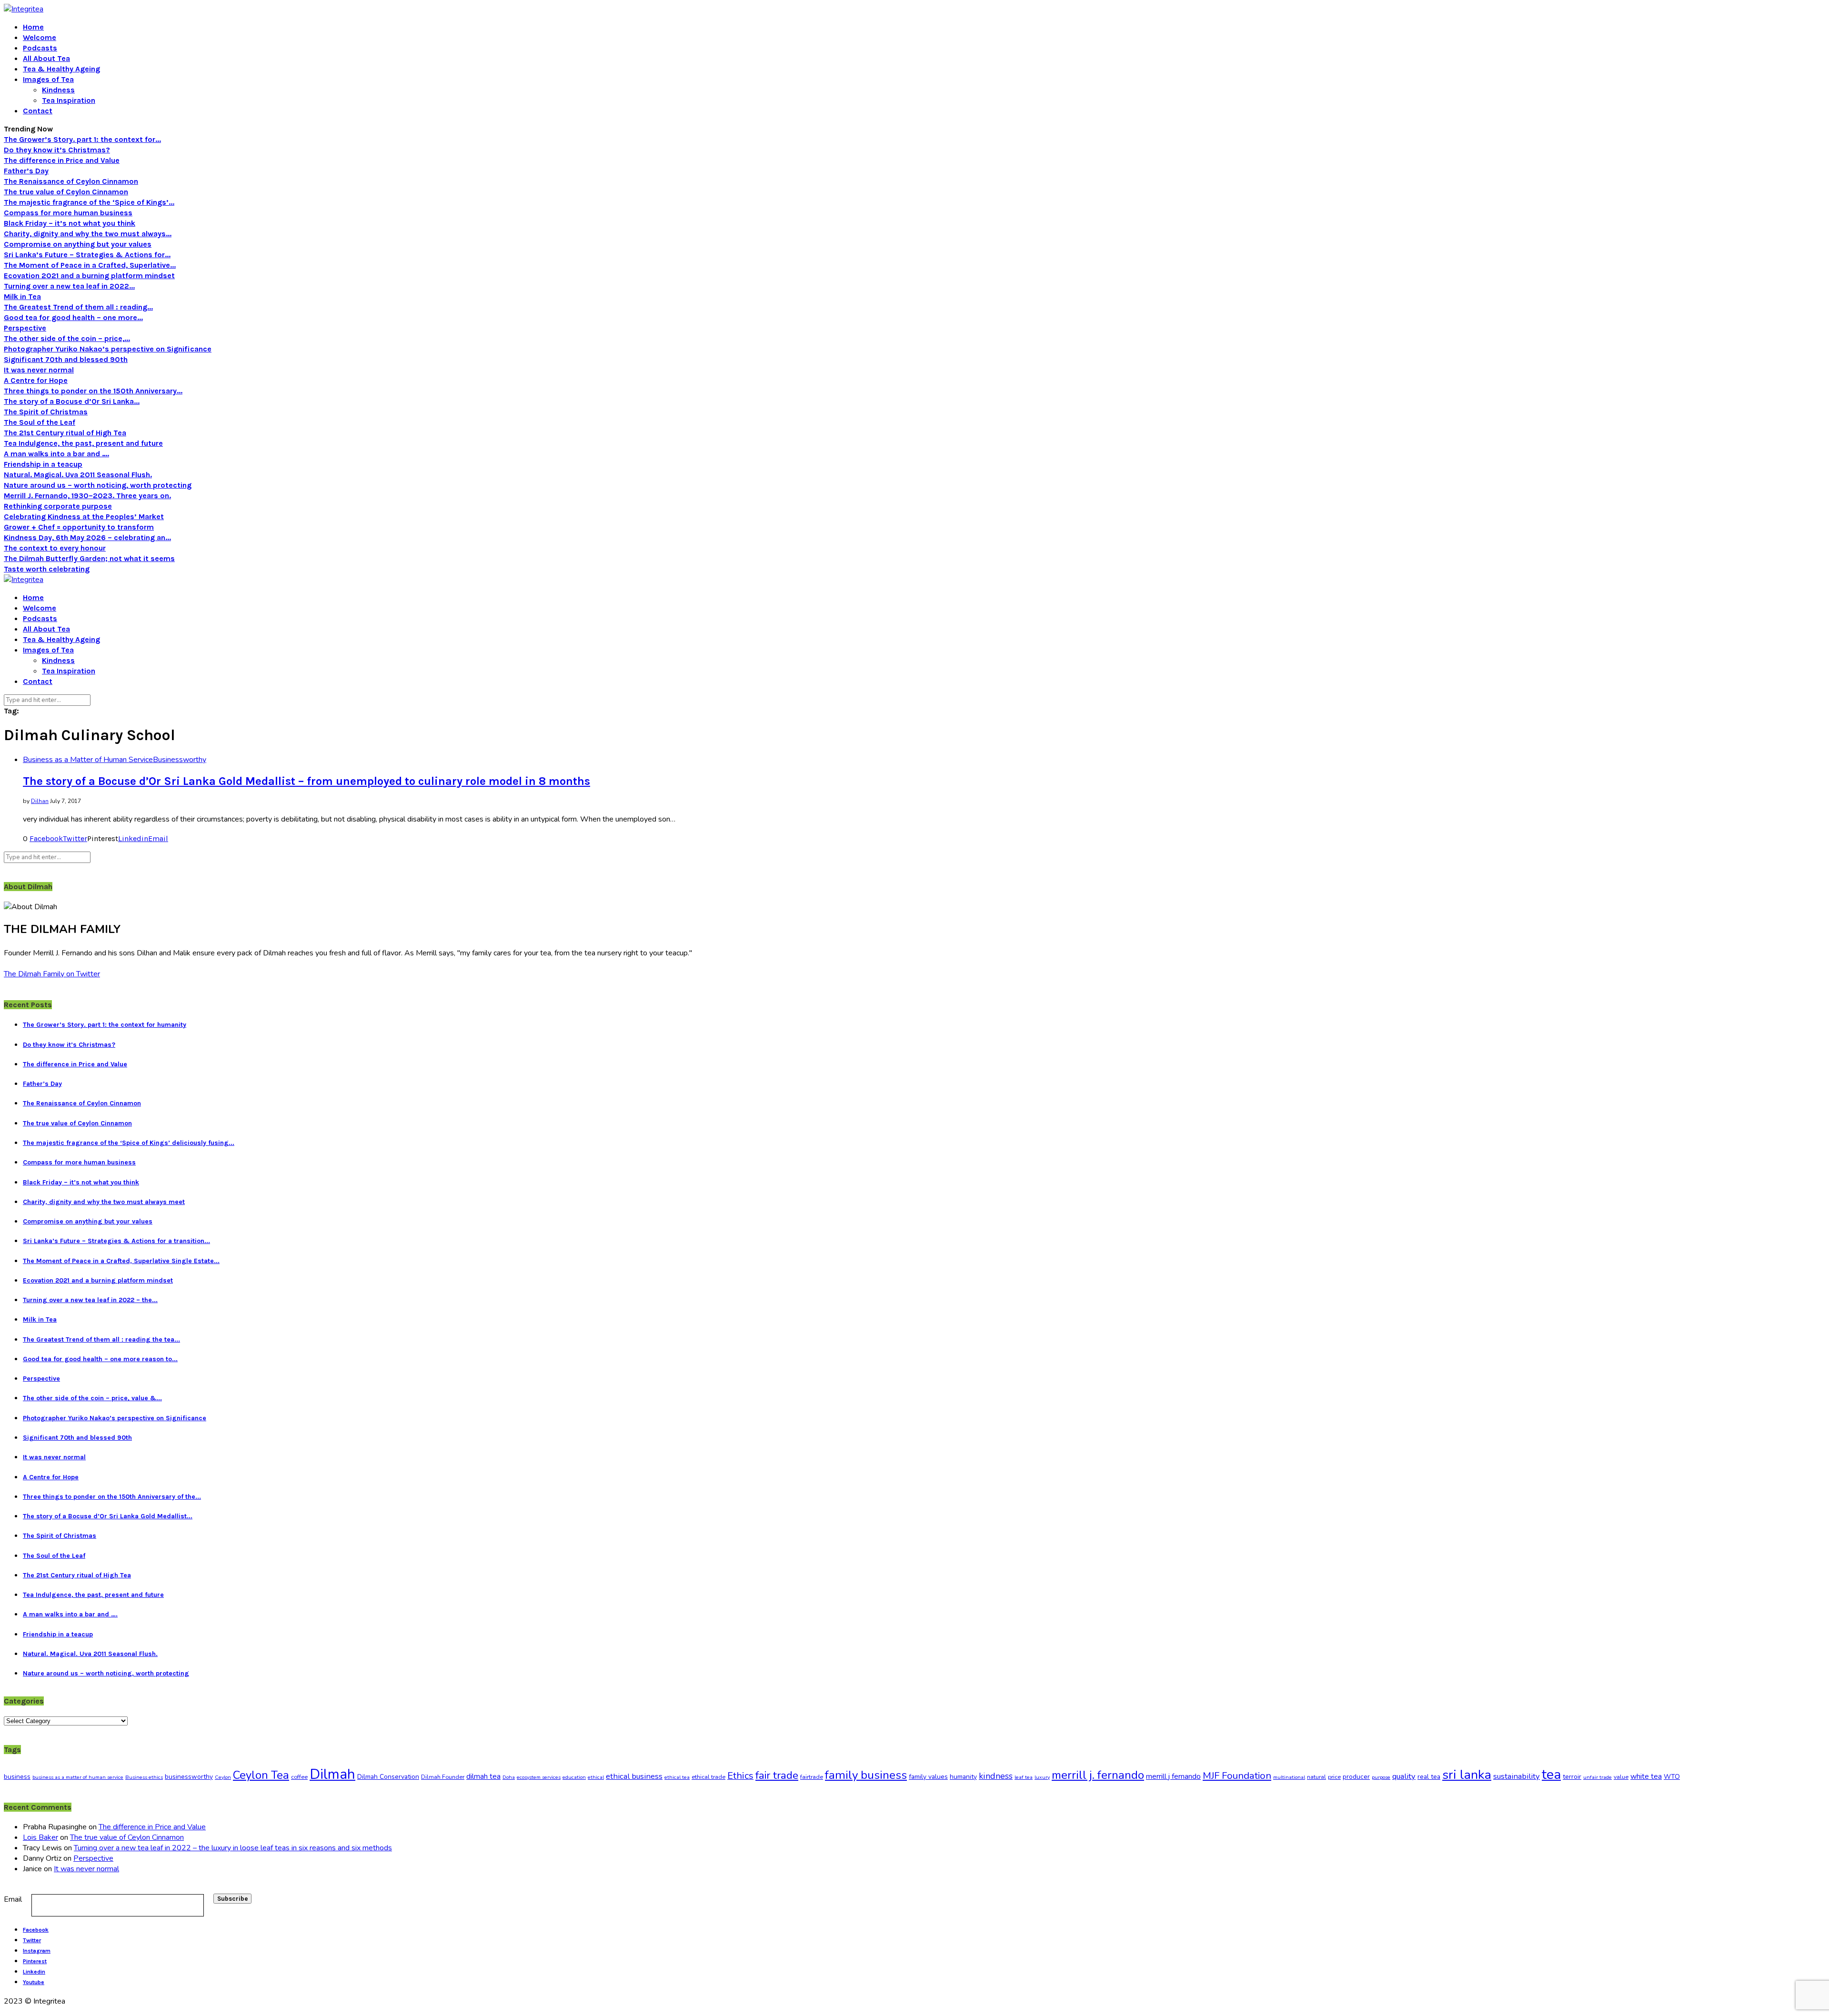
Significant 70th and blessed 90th (66, 359)
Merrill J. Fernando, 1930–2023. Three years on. (87, 496)
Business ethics (144, 1777)
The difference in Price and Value (62, 160)
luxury (1042, 1777)
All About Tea (46, 58)
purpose (1381, 1777)
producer (1356, 1777)
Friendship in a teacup (43, 464)
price (1334, 1777)
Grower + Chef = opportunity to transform (79, 527)
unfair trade (1598, 1777)
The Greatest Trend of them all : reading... (78, 307)
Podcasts (40, 48)
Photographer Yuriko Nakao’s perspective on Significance (108, 349)
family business (866, 1775)
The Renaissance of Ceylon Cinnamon (71, 181)
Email (13, 1899)
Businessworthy (180, 760)
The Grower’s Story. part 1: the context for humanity (105, 1025)
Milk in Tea (22, 296)
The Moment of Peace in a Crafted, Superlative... (90, 265)
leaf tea (1024, 1777)
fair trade (777, 1775)
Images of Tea (48, 79)
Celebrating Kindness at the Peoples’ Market (84, 517)
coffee (299, 1777)
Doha (509, 1777)
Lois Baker (40, 1837)
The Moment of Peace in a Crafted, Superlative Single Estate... (121, 1261)
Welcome (40, 37)
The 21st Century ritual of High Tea (65, 433)
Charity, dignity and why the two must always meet (104, 1202)
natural (1316, 1777)
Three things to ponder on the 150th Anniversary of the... (112, 1497)
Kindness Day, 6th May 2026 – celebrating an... (87, 537)
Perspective (25, 328)
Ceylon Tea (261, 1775)
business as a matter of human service (78, 1777)
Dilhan (40, 801)
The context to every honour (55, 548)
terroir (1572, 1777)
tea (1551, 1775)
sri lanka (1467, 1775)
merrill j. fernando (1098, 1775)
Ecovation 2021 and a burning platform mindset (89, 276)
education (574, 1777)
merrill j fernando (1173, 1776)
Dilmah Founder (443, 1777)
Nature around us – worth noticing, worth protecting (98, 485)
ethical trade (708, 1777)
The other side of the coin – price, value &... (92, 1398)
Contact (38, 111)
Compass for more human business (68, 213)
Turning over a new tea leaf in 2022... (69, 286)
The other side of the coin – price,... (67, 338)
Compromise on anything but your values (78, 244)
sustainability (1517, 1776)
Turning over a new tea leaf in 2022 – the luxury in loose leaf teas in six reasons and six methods (233, 1848)
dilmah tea (483, 1776)
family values (928, 1777)
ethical (596, 1777)
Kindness (58, 90)
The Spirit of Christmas (46, 412)
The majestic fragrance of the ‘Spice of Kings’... (89, 202)
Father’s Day (26, 171)
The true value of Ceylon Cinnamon (66, 192)
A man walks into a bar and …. (56, 454)
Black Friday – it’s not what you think (70, 223)
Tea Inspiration (69, 100)
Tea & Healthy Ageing (61, 69)
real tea (1429, 1777)
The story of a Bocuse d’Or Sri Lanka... (72, 401)
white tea (1646, 1776)
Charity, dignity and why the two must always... (88, 234)
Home (33, 27)
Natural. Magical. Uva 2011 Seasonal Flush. (78, 475)
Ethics (740, 1776)
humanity (963, 1777)
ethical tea (677, 1777)
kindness (996, 1776)
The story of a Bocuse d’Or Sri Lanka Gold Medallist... (108, 1516)
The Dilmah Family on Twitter (52, 974)
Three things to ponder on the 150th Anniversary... (93, 391)
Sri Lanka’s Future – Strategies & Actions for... (87, 255)
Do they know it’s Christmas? (57, 150)
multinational (1289, 1777)
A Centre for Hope (36, 380)
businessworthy (189, 1777)
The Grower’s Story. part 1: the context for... (82, 139)
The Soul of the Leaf (40, 422)
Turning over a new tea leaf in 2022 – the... (90, 1300)
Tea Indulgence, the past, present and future (83, 443)
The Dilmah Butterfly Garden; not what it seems (89, 558)
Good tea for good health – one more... (73, 317)
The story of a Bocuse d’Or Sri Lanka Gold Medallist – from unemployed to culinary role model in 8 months (307, 781)
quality (1404, 1776)
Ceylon (223, 1777)
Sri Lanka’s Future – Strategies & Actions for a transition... (116, 1241)
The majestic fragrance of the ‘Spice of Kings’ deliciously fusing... (129, 1143)
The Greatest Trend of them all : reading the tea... (101, 1339)
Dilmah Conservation (388, 1777)
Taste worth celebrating (47, 569)
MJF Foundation (1237, 1775)
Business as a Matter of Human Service (88, 760)
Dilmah (332, 1774)
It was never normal (39, 370)
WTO (1672, 1777)
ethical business (634, 1776)
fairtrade (812, 1777)
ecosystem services (539, 1777)
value (1621, 1777)
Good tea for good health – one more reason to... (100, 1359)
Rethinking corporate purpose (58, 506)
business (17, 1777)
